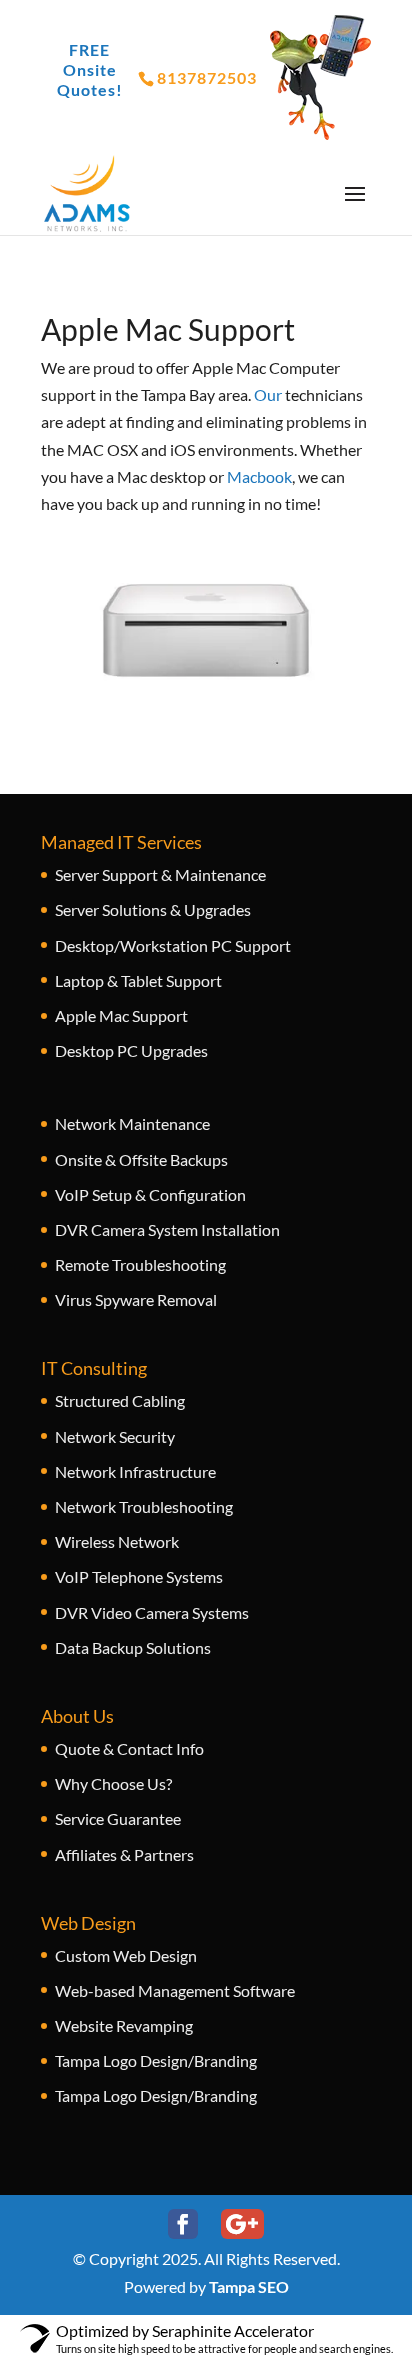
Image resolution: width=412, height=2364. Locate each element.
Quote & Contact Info (129, 1748)
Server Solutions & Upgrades (153, 909)
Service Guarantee (118, 1818)
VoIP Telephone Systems (139, 1576)
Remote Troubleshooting (140, 1264)
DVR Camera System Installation (167, 1229)
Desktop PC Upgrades (131, 1050)
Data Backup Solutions (133, 1647)
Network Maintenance (132, 1123)
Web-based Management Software (175, 1990)
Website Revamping (124, 2025)
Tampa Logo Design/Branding (156, 2060)
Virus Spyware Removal (136, 1299)
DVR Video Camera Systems (152, 1612)
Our (268, 394)
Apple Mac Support (121, 1015)
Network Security (115, 1436)
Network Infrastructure (135, 1471)
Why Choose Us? (113, 1783)
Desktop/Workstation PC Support (173, 945)
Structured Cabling (120, 1400)
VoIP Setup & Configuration (150, 1194)
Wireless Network (117, 1541)
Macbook (259, 476)
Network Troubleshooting (144, 1506)
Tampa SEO (249, 2286)
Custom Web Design (126, 1955)
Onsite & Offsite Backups (141, 1159)
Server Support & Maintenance (160, 874)
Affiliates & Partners (124, 1854)
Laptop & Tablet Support (138, 980)
